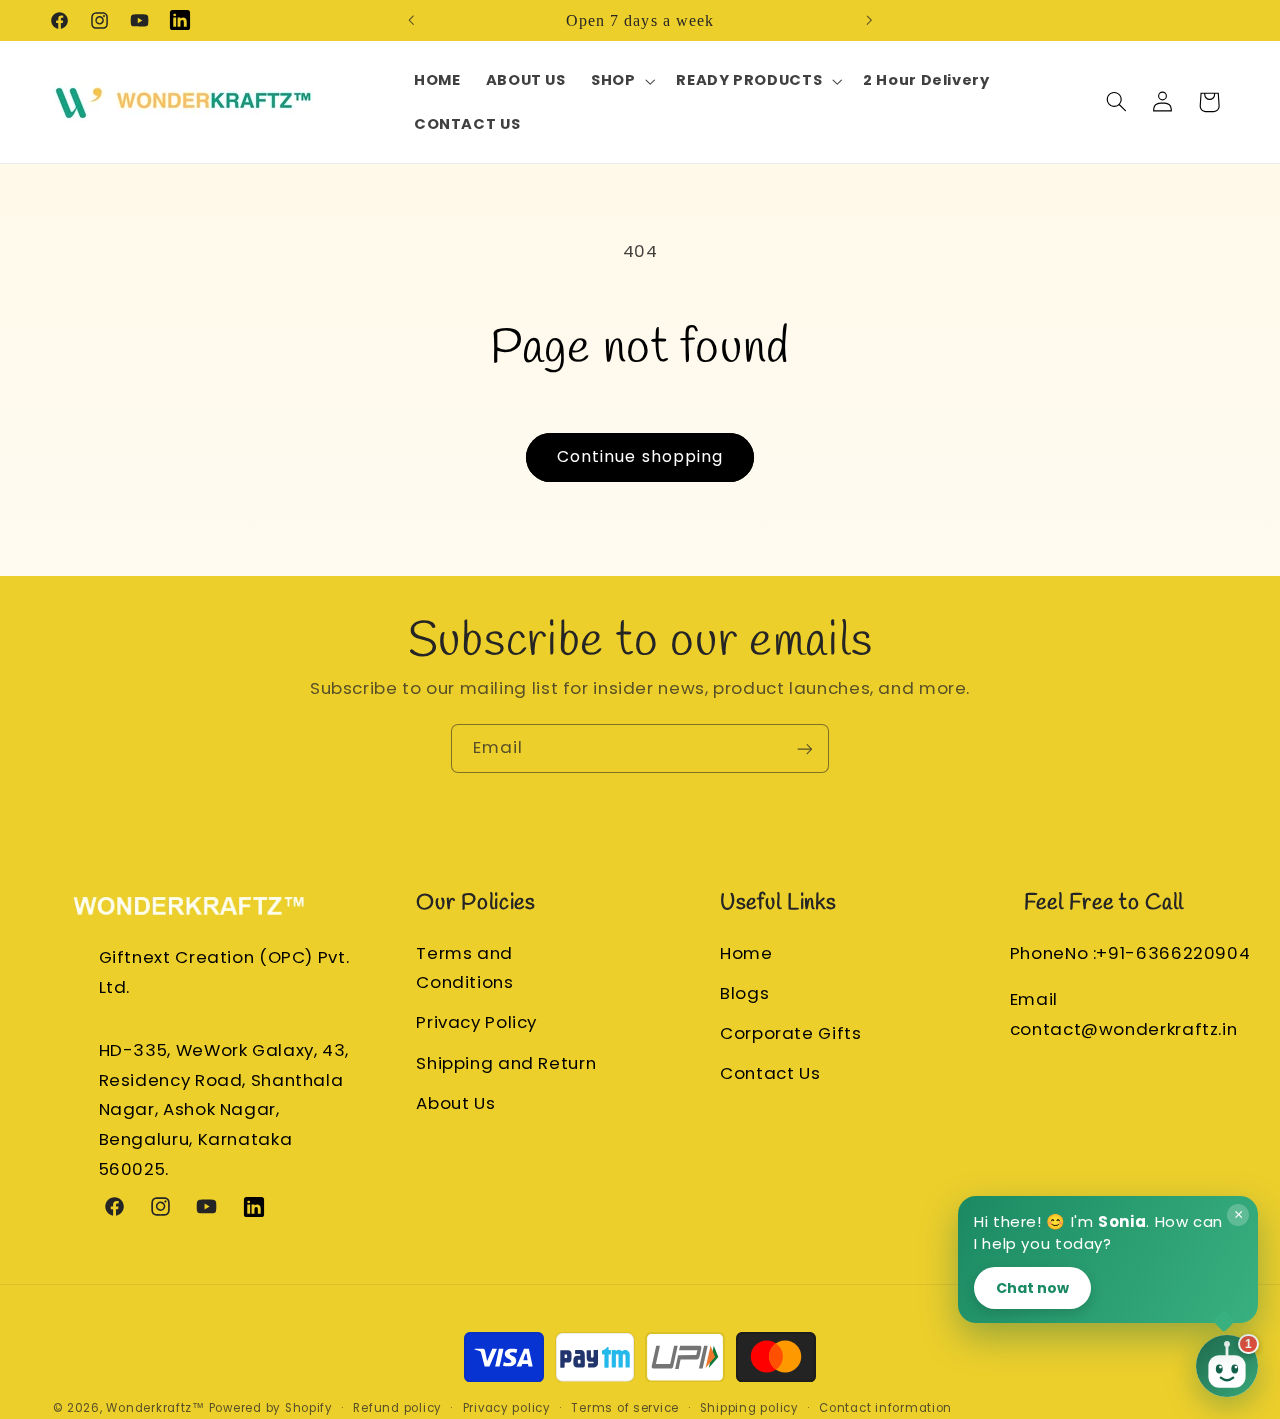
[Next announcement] (869, 20)
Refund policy (397, 1408)
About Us (455, 1102)
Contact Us (770, 1073)
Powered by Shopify (271, 1408)
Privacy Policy (476, 1022)
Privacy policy (507, 1408)
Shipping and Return (506, 1062)
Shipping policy (749, 1408)
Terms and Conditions (464, 967)
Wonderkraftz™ (155, 1408)
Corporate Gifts (790, 1033)
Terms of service (625, 1408)
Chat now (1032, 1287)
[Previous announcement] (411, 20)
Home (746, 952)
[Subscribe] (805, 748)
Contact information (885, 1408)
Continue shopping (640, 456)
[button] (620, 81)
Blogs (744, 992)
